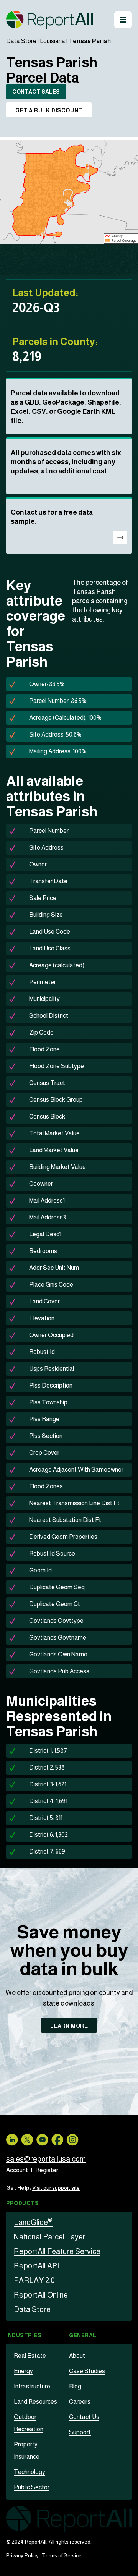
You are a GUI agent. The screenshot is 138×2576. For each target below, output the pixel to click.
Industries (24, 2335)
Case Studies (87, 2371)
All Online (41, 2295)
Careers (80, 2402)
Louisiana (53, 41)
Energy (23, 2371)
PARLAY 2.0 (34, 2280)
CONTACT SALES (36, 92)
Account (17, 2170)
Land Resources (35, 2402)
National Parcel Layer (50, 2237)
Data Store (21, 41)
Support (80, 2432)
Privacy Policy (22, 2555)
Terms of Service (62, 2555)
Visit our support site (56, 2188)
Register (47, 2170)
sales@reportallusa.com (46, 2159)
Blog (75, 2386)
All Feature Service (57, 2251)
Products (22, 2203)
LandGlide (33, 2222)
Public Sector (32, 2487)
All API (36, 2266)
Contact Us (84, 2417)
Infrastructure (32, 2386)
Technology (30, 2472)
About (77, 2356)
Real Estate (30, 2356)
